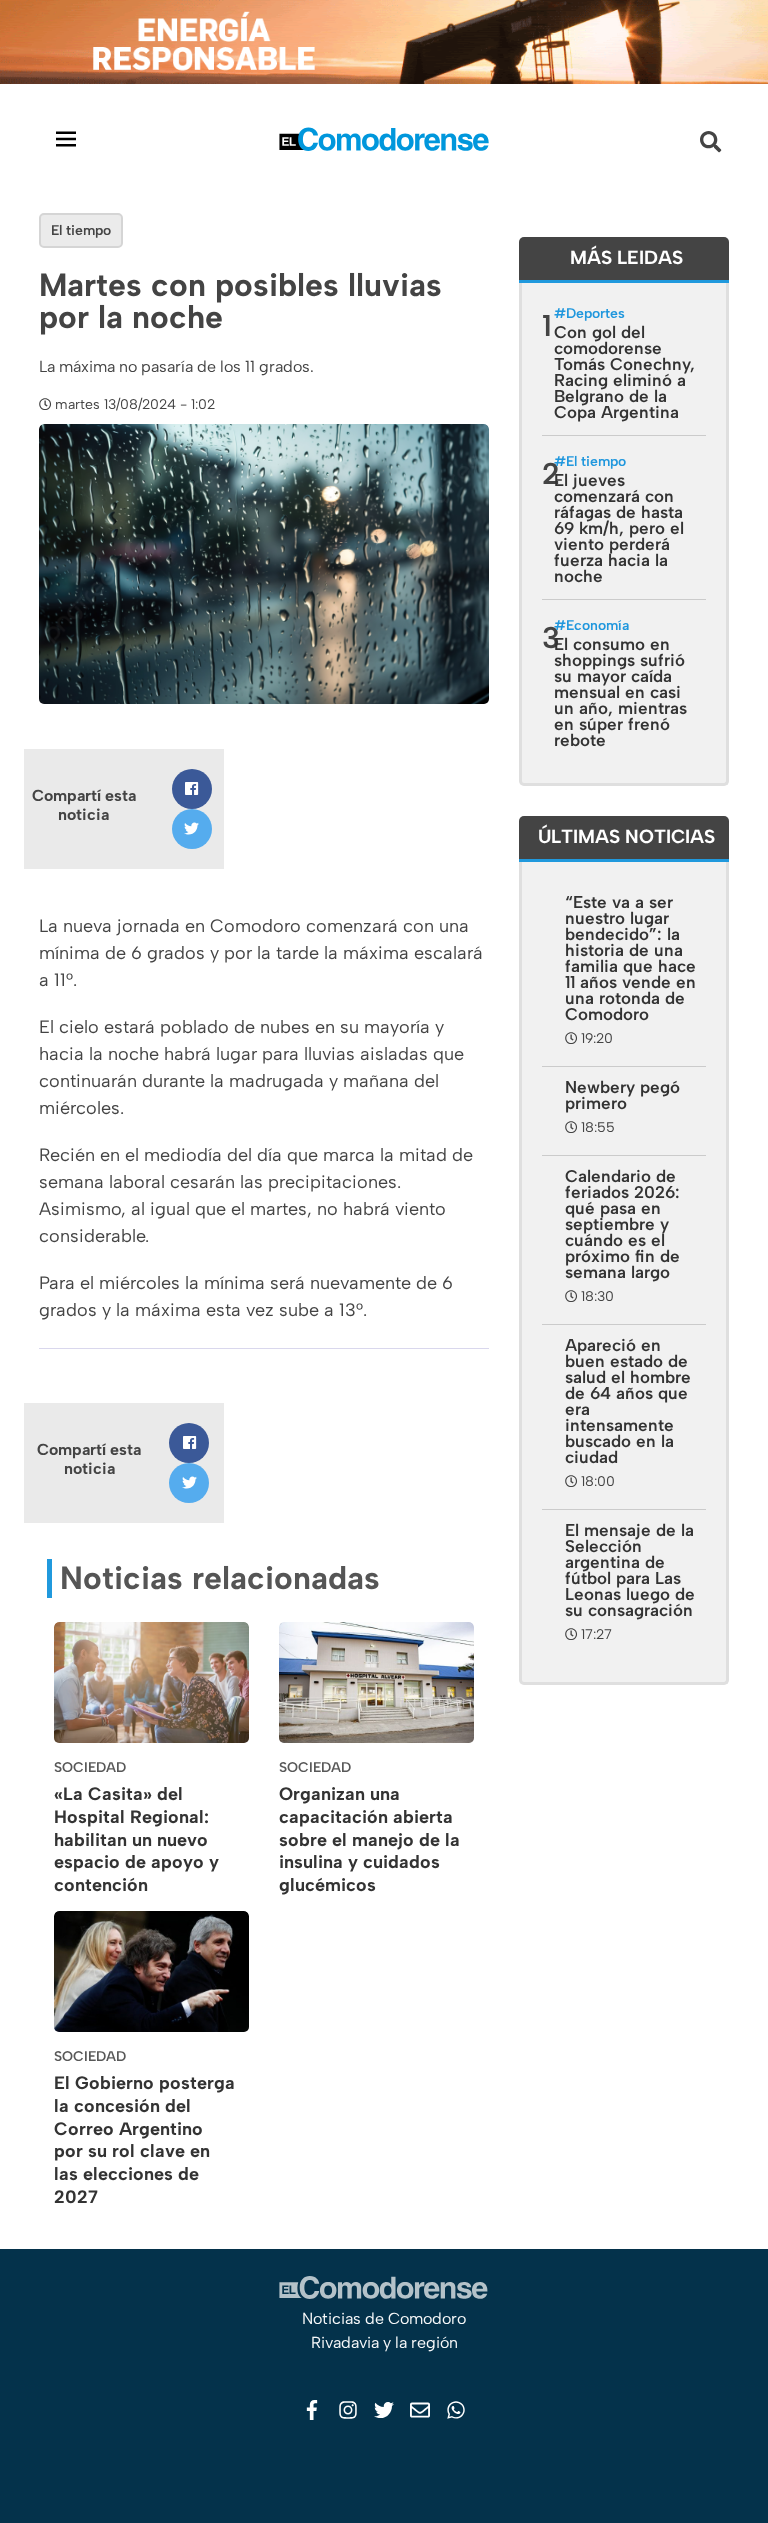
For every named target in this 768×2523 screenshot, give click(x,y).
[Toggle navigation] (66, 138)
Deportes (595, 313)
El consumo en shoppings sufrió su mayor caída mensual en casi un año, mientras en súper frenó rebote (620, 692)
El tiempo (81, 230)
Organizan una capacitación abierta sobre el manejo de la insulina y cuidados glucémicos (369, 1839)
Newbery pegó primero (622, 1095)
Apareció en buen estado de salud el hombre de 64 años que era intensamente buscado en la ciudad (628, 1401)
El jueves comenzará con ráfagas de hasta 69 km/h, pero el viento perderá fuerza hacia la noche (619, 528)
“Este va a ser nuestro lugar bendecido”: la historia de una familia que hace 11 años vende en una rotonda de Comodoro (630, 958)
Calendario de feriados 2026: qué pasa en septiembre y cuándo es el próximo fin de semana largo (622, 1224)
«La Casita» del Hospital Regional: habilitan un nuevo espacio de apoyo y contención (136, 1839)
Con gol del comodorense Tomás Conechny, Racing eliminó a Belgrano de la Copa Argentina (624, 372)
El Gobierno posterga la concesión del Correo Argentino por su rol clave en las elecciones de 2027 (144, 2140)
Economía (597, 625)
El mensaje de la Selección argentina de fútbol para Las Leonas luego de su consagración (630, 1570)
